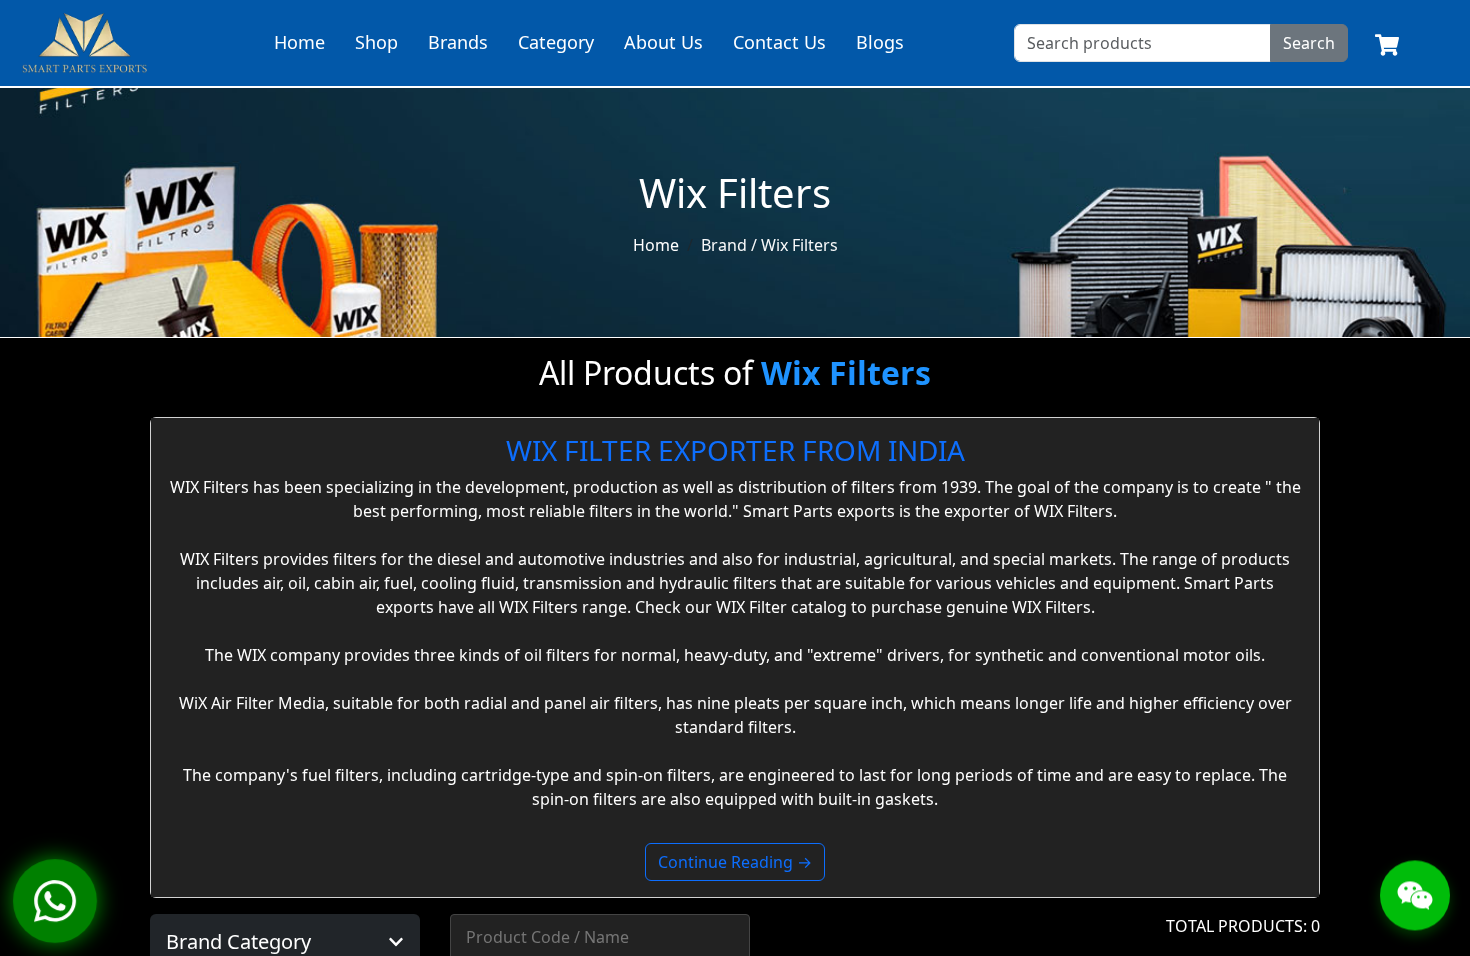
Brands (458, 42)
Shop (376, 42)
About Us (663, 42)
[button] (285, 942)
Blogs (880, 42)
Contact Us (779, 42)
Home (299, 42)
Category (556, 42)
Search (1309, 43)
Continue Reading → (735, 862)
